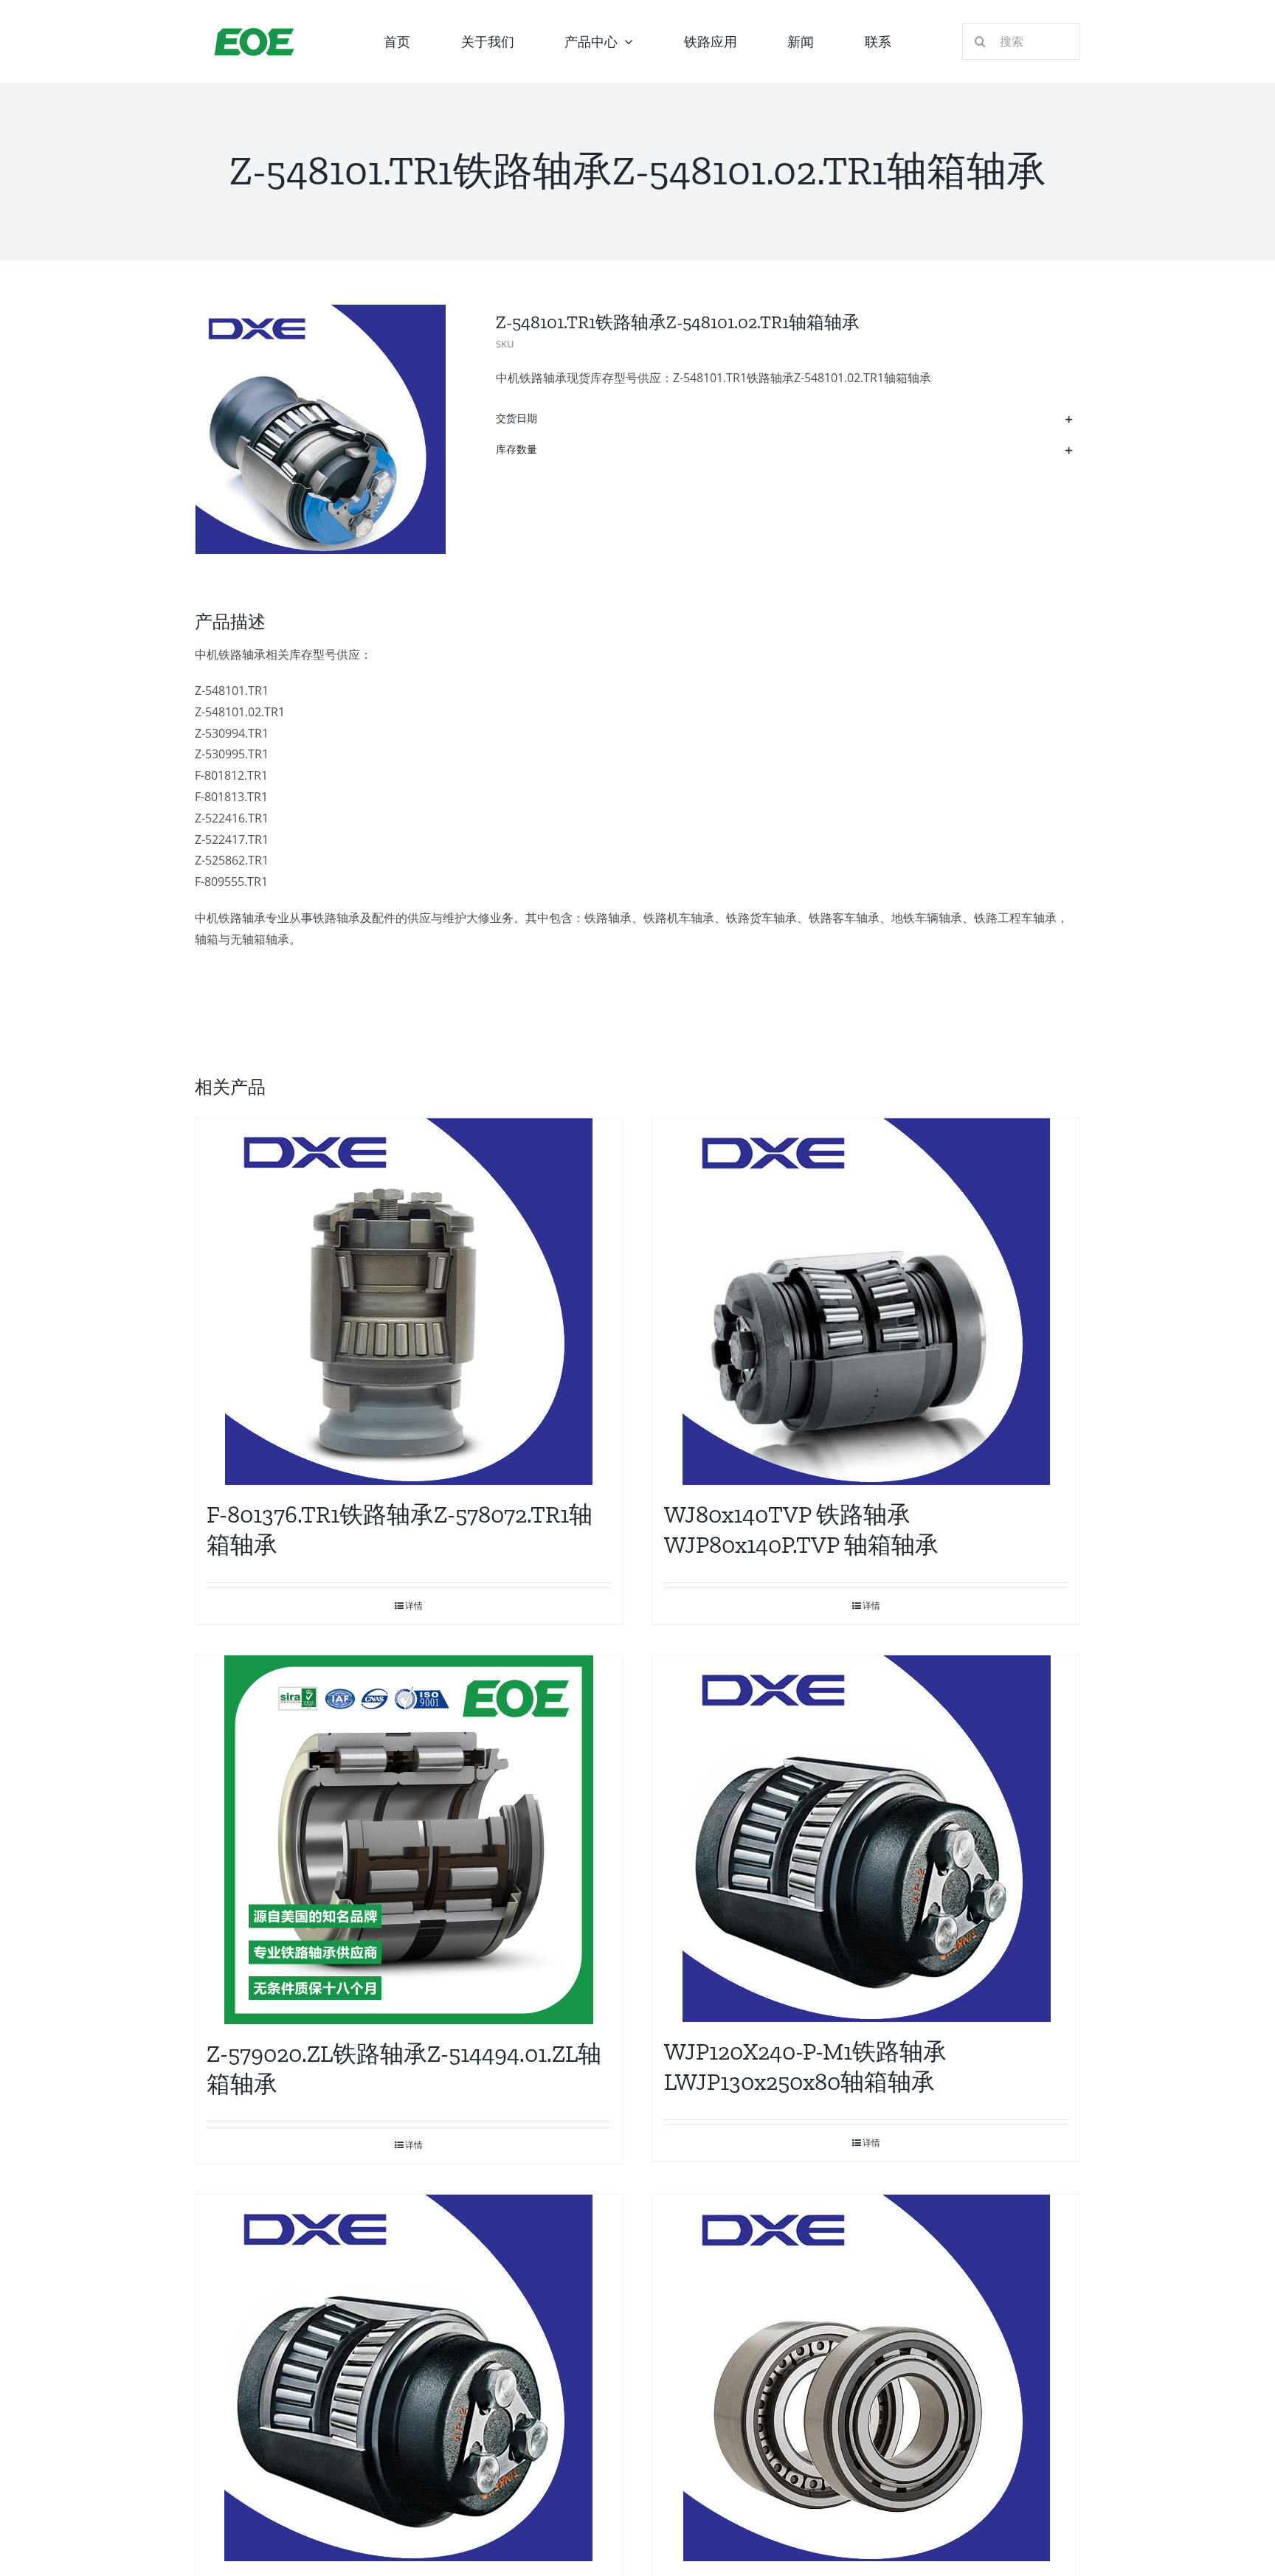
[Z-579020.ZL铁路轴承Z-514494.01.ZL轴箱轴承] (409, 1840)
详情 (414, 1606)
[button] (785, 419)
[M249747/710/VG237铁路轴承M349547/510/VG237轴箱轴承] (866, 2378)
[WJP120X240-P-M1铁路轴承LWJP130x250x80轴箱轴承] (866, 1839)
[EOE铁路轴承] (254, 31)
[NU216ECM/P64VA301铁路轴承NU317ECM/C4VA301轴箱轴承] (409, 2378)
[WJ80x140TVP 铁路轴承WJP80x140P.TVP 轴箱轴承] (866, 1302)
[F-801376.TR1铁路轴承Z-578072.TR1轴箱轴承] (409, 1302)
